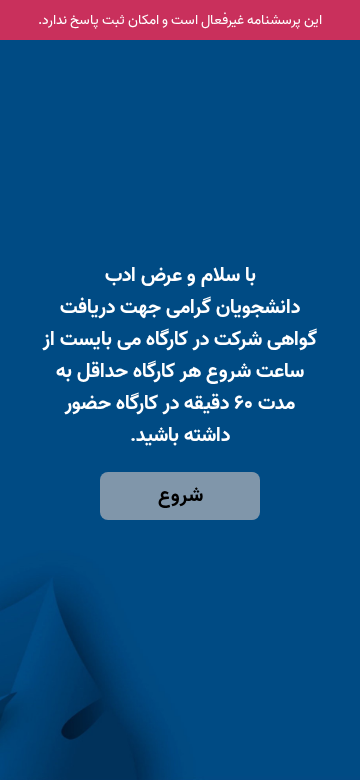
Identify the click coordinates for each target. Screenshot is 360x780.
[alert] (180, 20)
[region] (180, 318)
